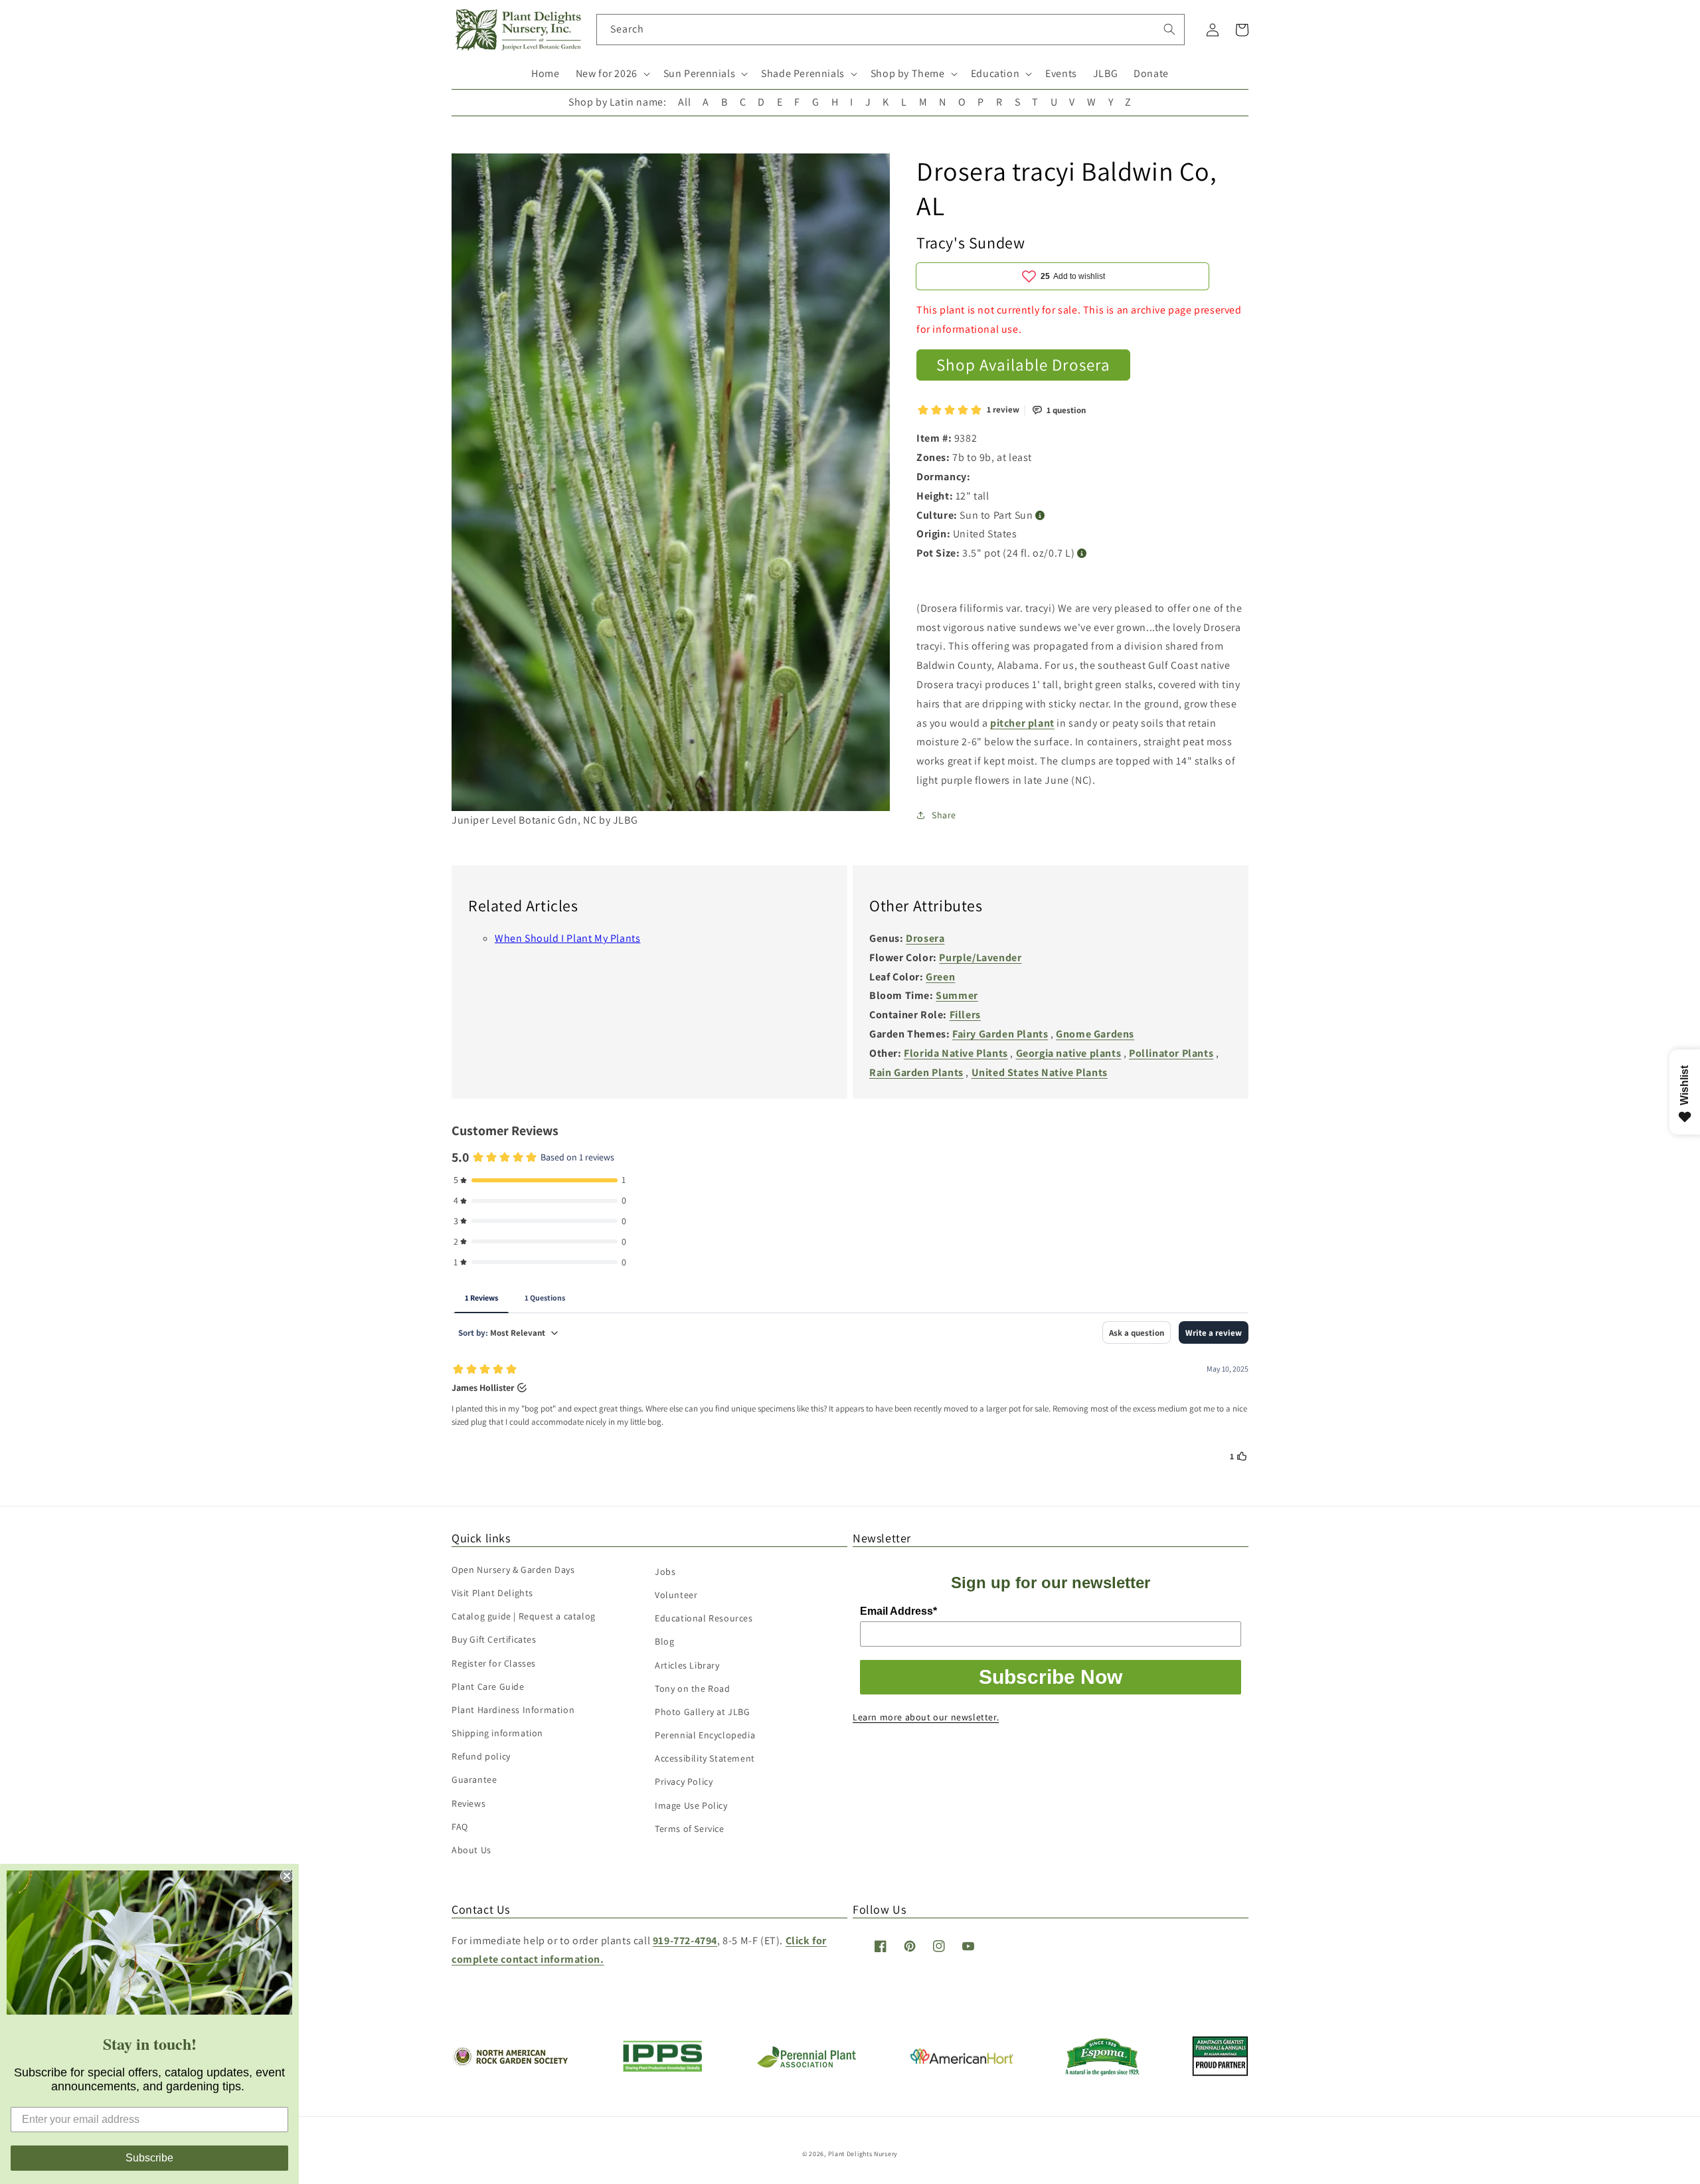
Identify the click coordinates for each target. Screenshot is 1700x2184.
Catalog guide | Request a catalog (524, 1616)
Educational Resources (704, 1618)
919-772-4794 (685, 1941)
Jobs (665, 1572)
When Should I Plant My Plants (567, 938)
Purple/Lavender (980, 957)
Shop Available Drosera (1023, 364)
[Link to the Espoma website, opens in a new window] (1103, 2072)
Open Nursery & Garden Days (513, 1570)
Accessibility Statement (705, 1758)
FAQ (460, 1827)
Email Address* (898, 1611)
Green (940, 977)
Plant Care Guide (488, 1686)
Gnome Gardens (1095, 1034)
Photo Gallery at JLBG (703, 1712)
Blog (664, 1641)
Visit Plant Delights (492, 1593)
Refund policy (481, 1756)
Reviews (468, 1803)
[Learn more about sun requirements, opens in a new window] (1040, 516)
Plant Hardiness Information (513, 1710)
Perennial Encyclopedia (705, 1735)
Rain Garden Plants (916, 1072)
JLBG (1105, 73)
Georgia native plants (1069, 1053)
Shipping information (497, 1733)
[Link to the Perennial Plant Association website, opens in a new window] (806, 2065)
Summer (957, 995)
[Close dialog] (287, 1876)
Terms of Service (690, 1829)
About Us (471, 1850)
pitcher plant (1022, 723)
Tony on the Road (693, 1688)
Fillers (965, 1015)
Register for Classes (494, 1663)
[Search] (1169, 29)
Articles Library (687, 1665)
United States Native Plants (1040, 1072)
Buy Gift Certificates (494, 1639)
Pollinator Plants (1171, 1053)
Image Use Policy (691, 1805)
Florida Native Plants (956, 1053)
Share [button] (944, 815)
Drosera (925, 938)
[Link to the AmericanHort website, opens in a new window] (962, 2060)
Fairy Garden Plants (1000, 1034)
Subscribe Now (1051, 1677)
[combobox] (891, 30)
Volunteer (676, 1595)
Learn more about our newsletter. (926, 1717)
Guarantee (474, 1779)
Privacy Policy (684, 1781)
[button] (612, 74)
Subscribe (149, 2158)
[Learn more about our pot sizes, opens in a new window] (1082, 554)
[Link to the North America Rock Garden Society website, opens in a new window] (510, 2063)
